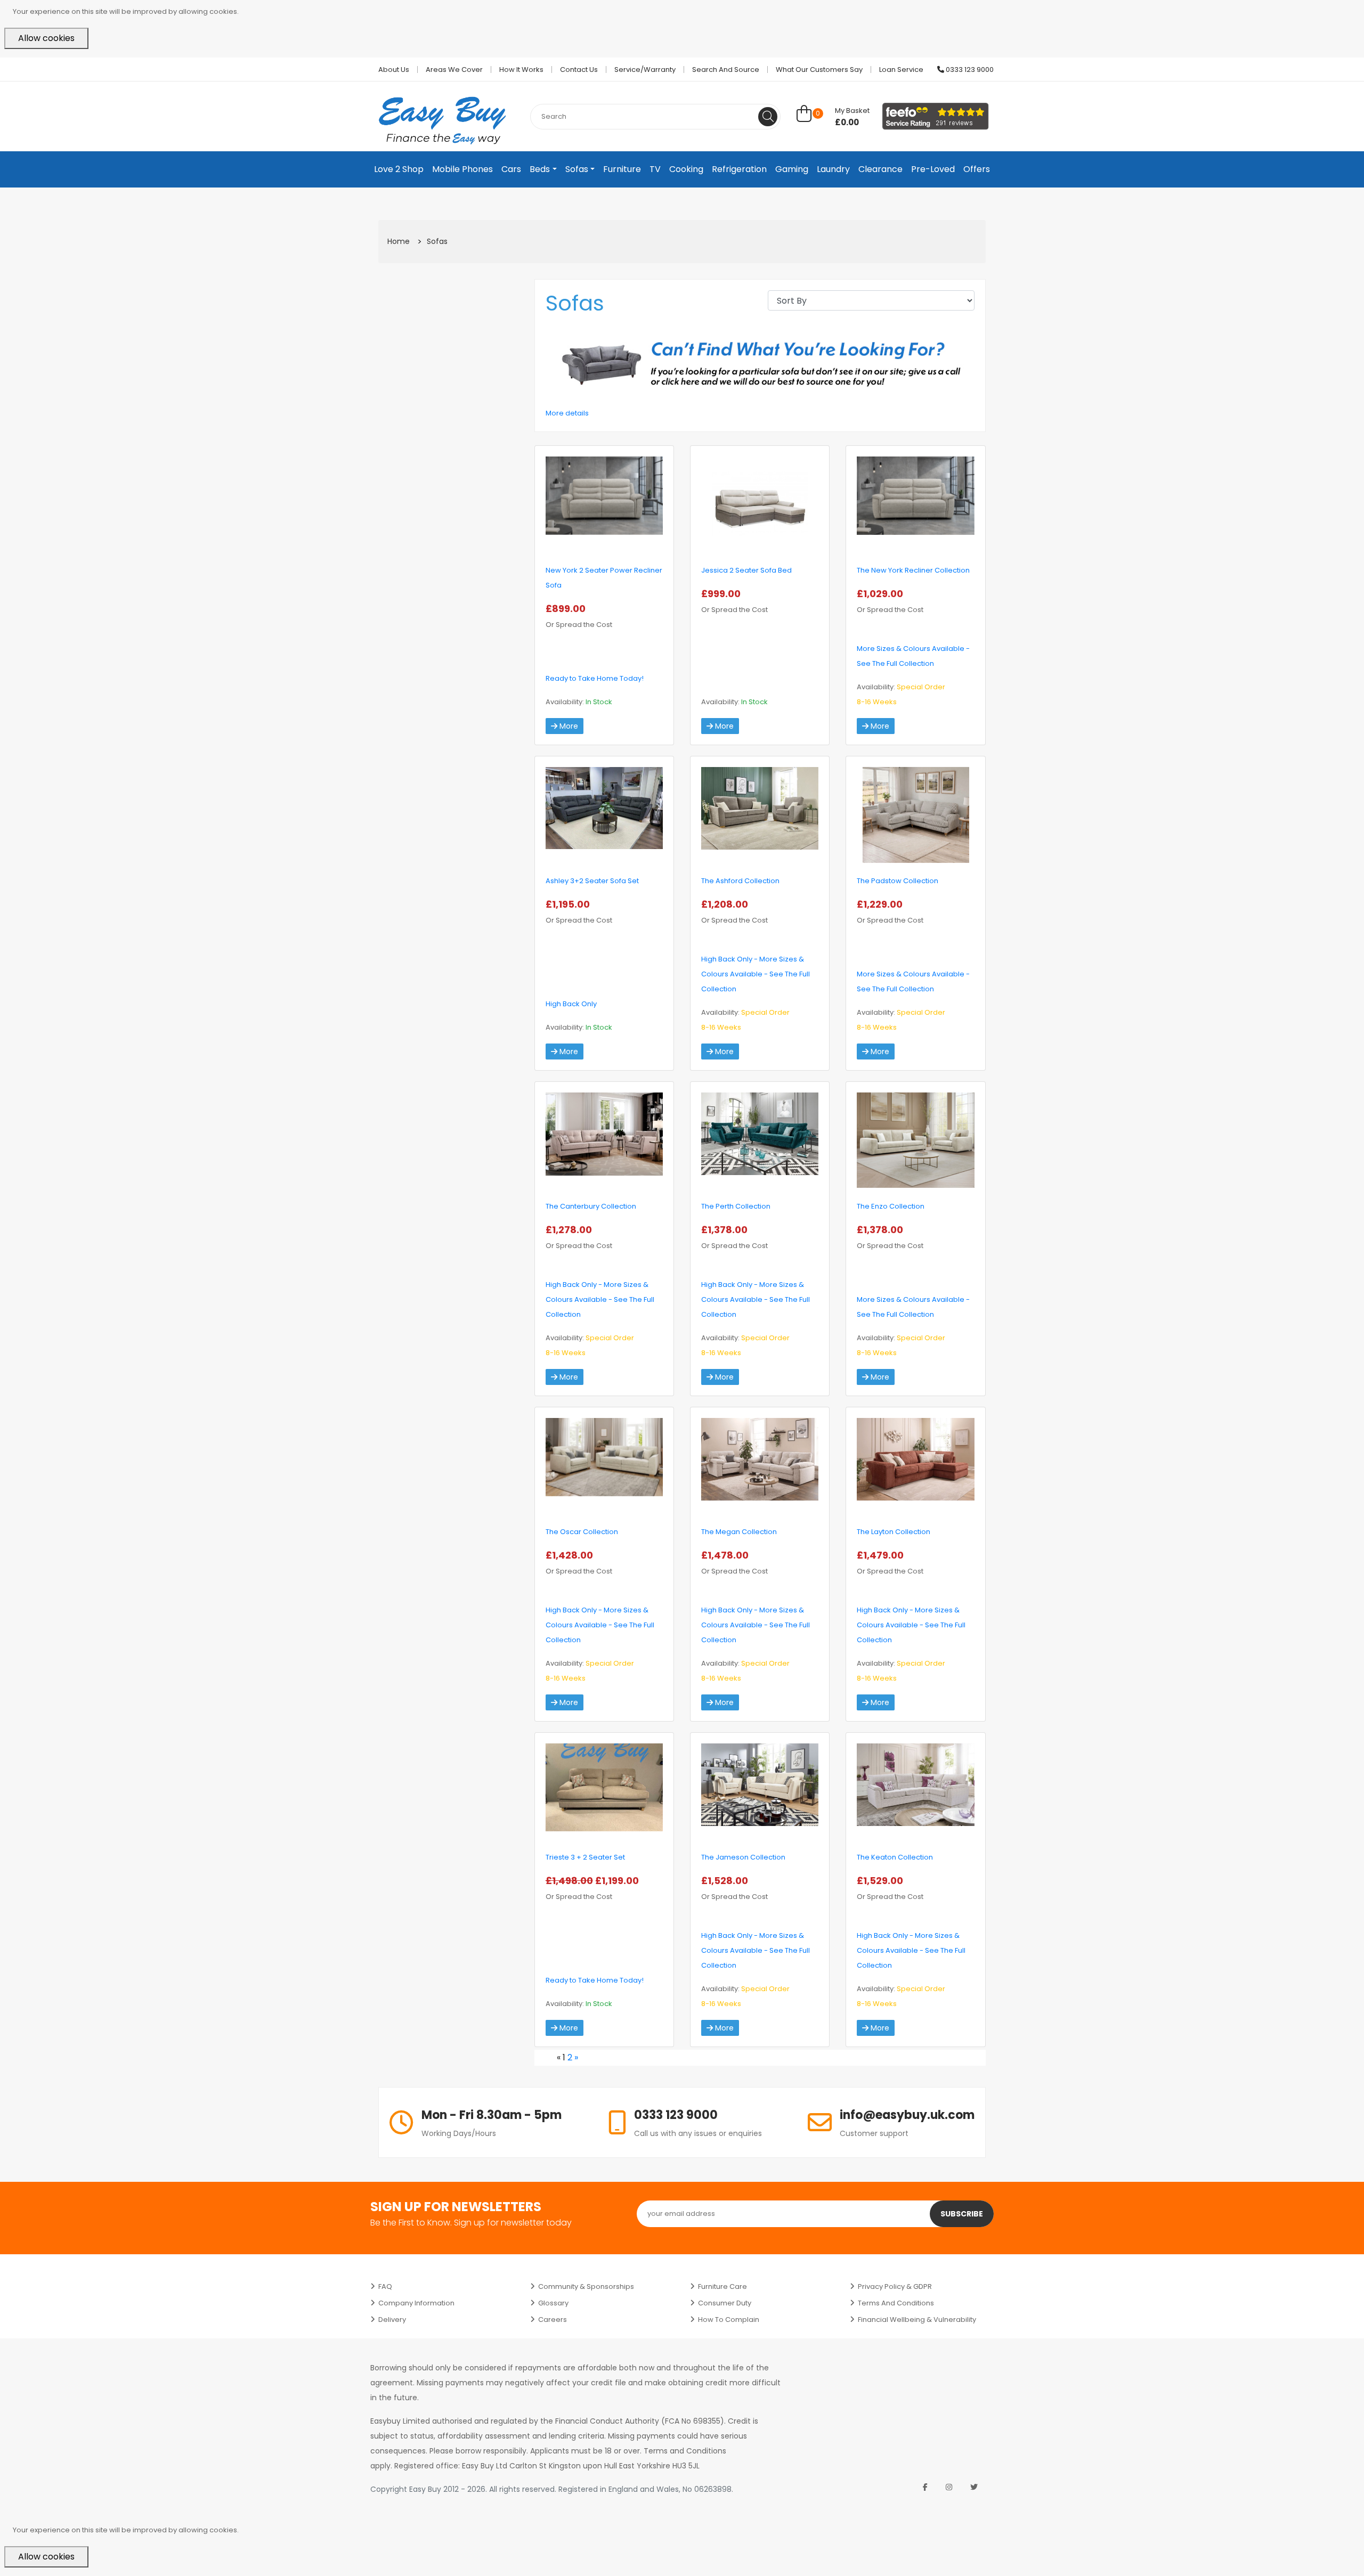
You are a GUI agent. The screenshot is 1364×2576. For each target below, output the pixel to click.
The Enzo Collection (891, 1206)
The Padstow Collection (898, 881)
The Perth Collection (736, 1206)
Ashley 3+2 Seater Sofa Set (592, 881)
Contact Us (579, 70)
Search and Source (726, 70)
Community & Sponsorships (586, 2286)
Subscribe (962, 2214)
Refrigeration (739, 169)
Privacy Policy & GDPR (895, 2286)
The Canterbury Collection (591, 1206)
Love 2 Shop (399, 169)
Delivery (392, 2320)
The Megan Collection (739, 1532)
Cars (511, 169)
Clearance (880, 169)
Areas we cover (454, 70)
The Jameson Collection (743, 1857)
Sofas (577, 169)
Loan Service (901, 70)
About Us (394, 70)
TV (655, 169)
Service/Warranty (645, 70)
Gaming (792, 169)
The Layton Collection (894, 1532)
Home (399, 241)
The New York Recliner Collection (913, 570)
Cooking (686, 169)
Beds (540, 169)
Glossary (553, 2303)
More (568, 726)
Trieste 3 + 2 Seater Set (585, 1857)
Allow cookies (46, 38)
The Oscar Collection (582, 1532)
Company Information (416, 2303)
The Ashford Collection (740, 881)
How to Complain (729, 2320)
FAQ (385, 2286)
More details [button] (567, 413)
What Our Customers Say (819, 70)
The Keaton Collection (895, 1857)
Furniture (622, 169)
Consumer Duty (725, 2303)
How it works (521, 70)
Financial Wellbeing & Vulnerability (917, 2320)
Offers (977, 169)
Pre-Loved (933, 169)
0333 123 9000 (969, 70)
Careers (553, 2320)
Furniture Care (722, 2286)
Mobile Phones (462, 169)
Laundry (833, 169)
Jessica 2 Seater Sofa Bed (746, 570)
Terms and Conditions (896, 2303)
